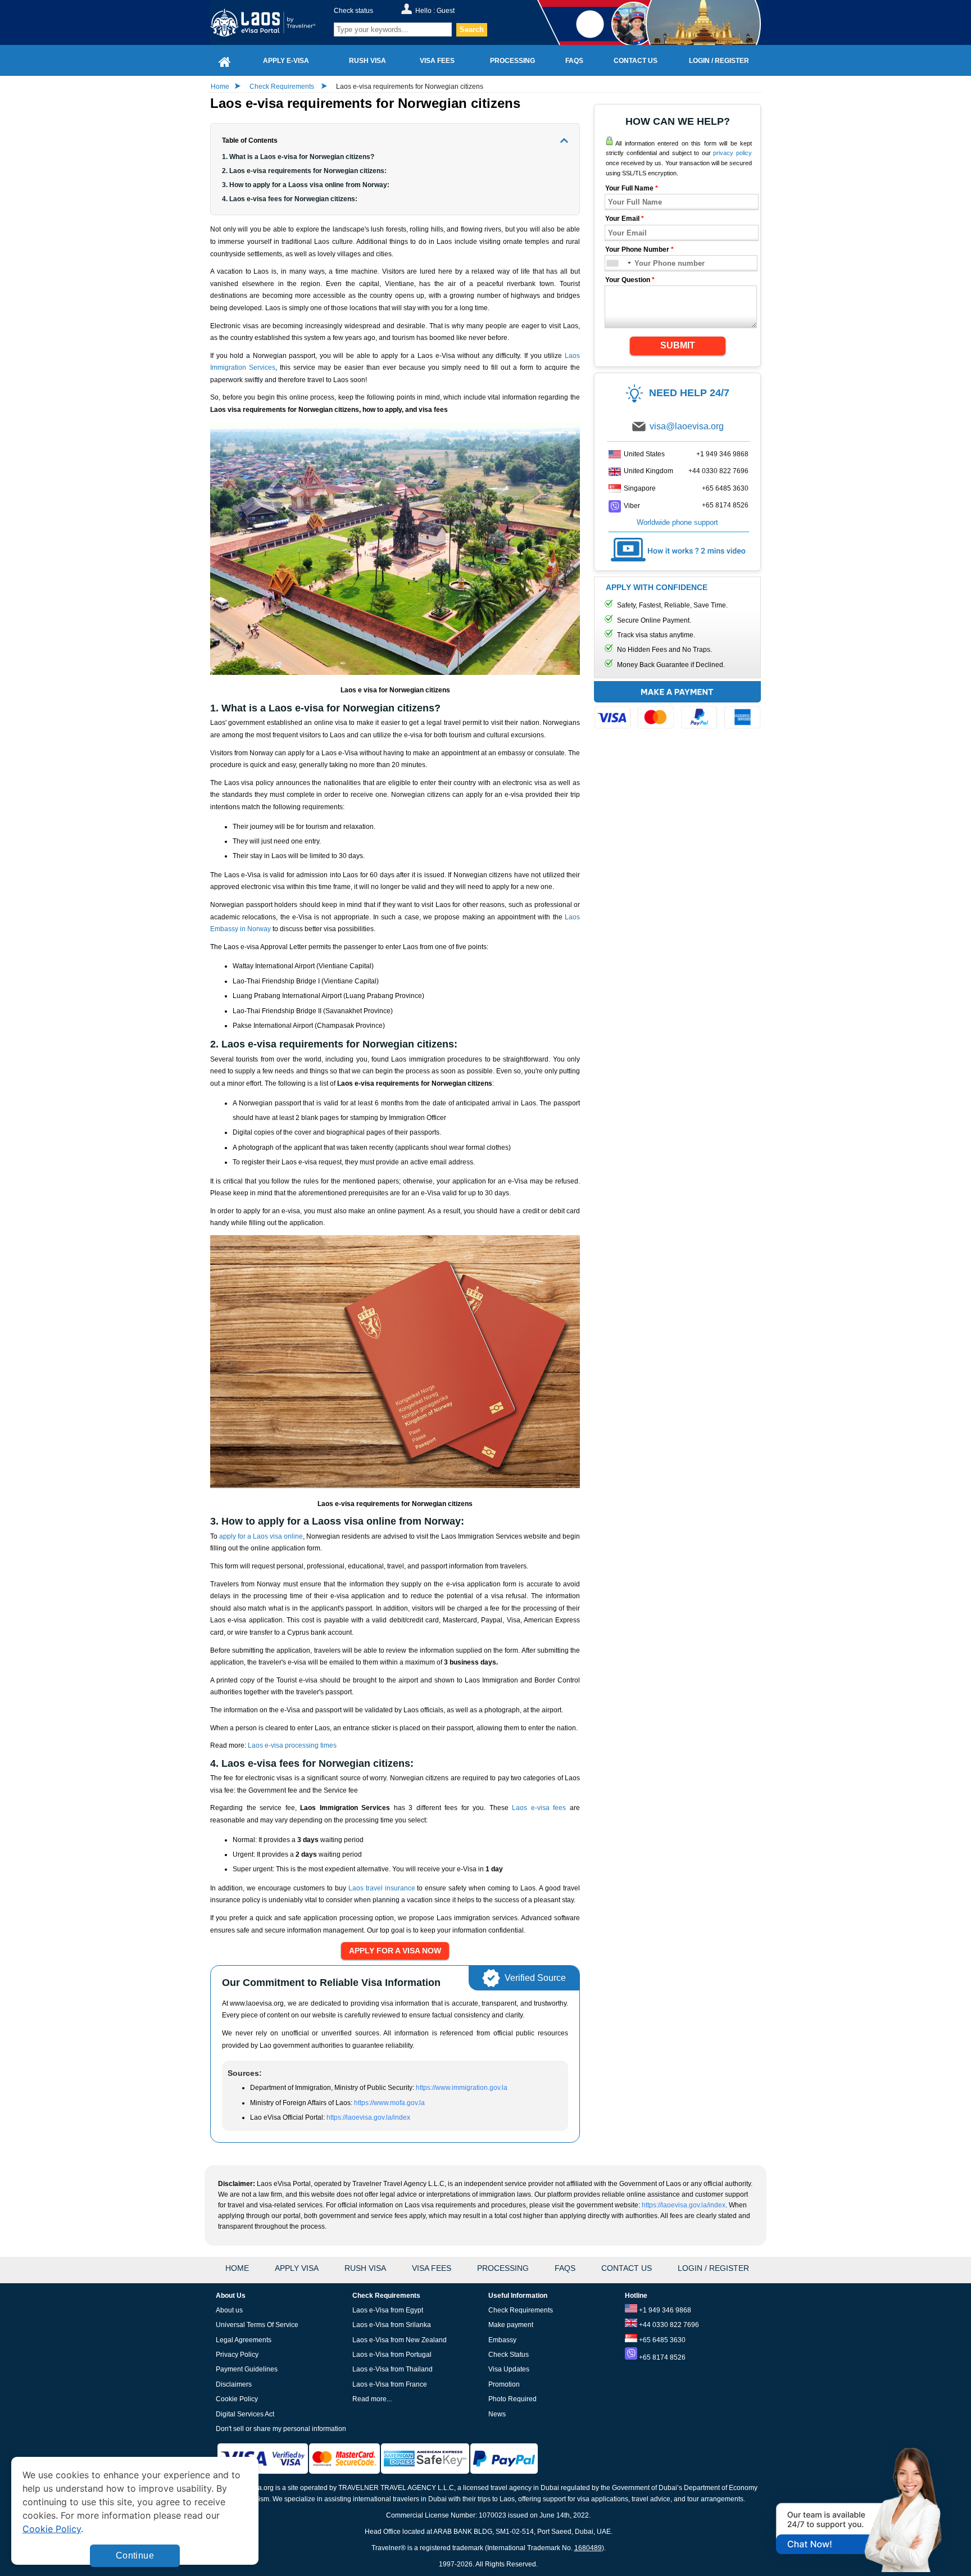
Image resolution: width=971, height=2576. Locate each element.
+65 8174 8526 (725, 505)
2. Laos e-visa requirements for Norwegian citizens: (304, 171)
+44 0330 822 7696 (718, 471)
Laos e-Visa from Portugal (392, 2355)
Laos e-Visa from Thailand (393, 2369)
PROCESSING (503, 2268)
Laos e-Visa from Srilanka (392, 2325)
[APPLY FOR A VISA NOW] (395, 1951)
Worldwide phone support (677, 522)
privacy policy (732, 153)
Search (472, 30)
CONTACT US (627, 2268)
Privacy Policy (237, 2355)
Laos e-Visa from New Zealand (400, 2340)
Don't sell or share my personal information (281, 2429)
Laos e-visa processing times (292, 1745)
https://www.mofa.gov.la (389, 2103)
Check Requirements (283, 87)
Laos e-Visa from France (390, 2384)
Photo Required (512, 2399)
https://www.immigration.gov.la (462, 2088)
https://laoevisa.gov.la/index (368, 2117)
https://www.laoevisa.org (270, 22)
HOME (237, 2268)
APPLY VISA (297, 2268)
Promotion (504, 2384)
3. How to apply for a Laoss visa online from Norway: (306, 185)
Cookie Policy (237, 2399)
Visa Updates (509, 2369)
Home (220, 87)
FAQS (565, 2268)
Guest (446, 11)
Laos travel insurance (382, 1888)
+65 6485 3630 (725, 488)
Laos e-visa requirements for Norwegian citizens (410, 87)
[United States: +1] (618, 263)
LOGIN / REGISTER (713, 2268)
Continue (135, 2555)
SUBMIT (678, 345)
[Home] (225, 60)
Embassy (502, 2340)
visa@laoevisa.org (687, 426)
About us (229, 2310)
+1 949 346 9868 (722, 454)
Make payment (511, 2325)
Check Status (509, 2355)
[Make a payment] (677, 707)
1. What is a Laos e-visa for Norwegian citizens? (298, 157)
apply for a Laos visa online (261, 1536)
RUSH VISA (365, 2268)
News (497, 2414)
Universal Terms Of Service (257, 2325)
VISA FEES (432, 2268)
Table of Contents (250, 140)
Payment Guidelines (247, 2369)
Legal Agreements (244, 2340)
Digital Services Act (245, 2414)
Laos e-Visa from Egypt (388, 2310)
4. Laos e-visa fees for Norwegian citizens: (290, 199)
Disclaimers (234, 2384)
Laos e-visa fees (539, 1808)
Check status (353, 11)
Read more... (372, 2399)
